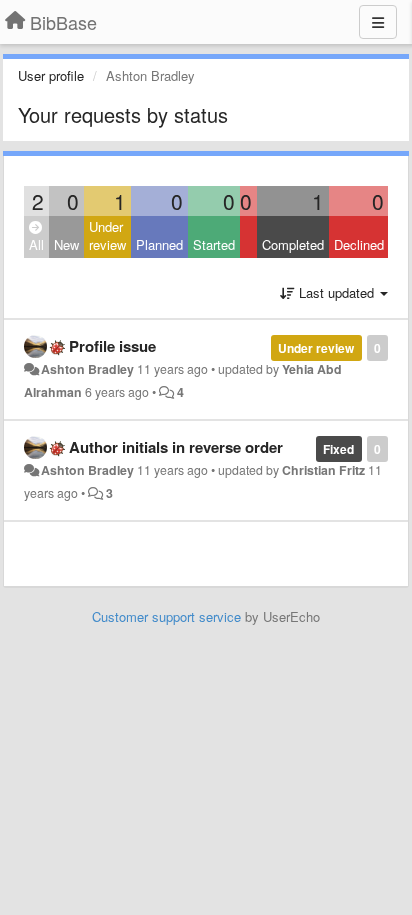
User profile (51, 75)
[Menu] (378, 22)
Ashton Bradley (87, 369)
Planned (159, 244)
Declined (359, 244)
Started (214, 244)
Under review (107, 236)
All (36, 244)
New (66, 244)
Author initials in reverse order (176, 447)
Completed (293, 244)
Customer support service (166, 616)
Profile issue (112, 346)
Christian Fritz (323, 470)
